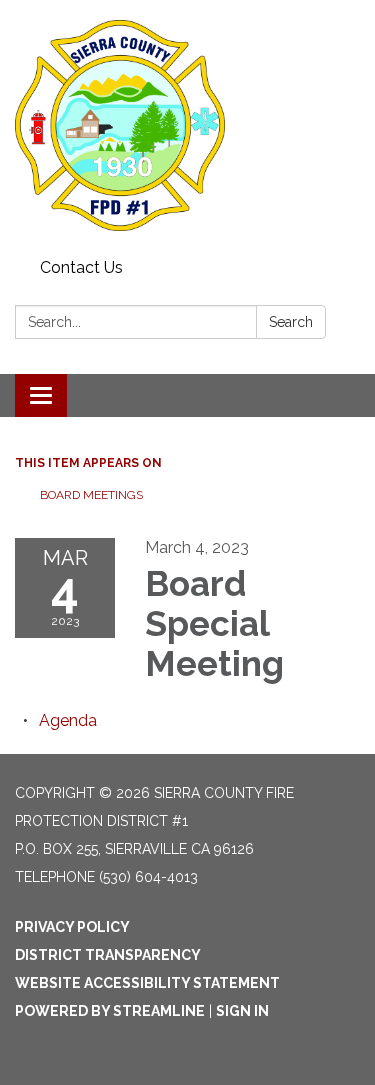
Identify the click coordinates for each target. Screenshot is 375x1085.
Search (291, 322)
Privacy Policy (72, 927)
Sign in (242, 1011)
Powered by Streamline (110, 1011)
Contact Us (81, 267)
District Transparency (108, 955)
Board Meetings (91, 495)
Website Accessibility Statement (147, 983)
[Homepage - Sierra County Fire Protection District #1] (187, 125)
